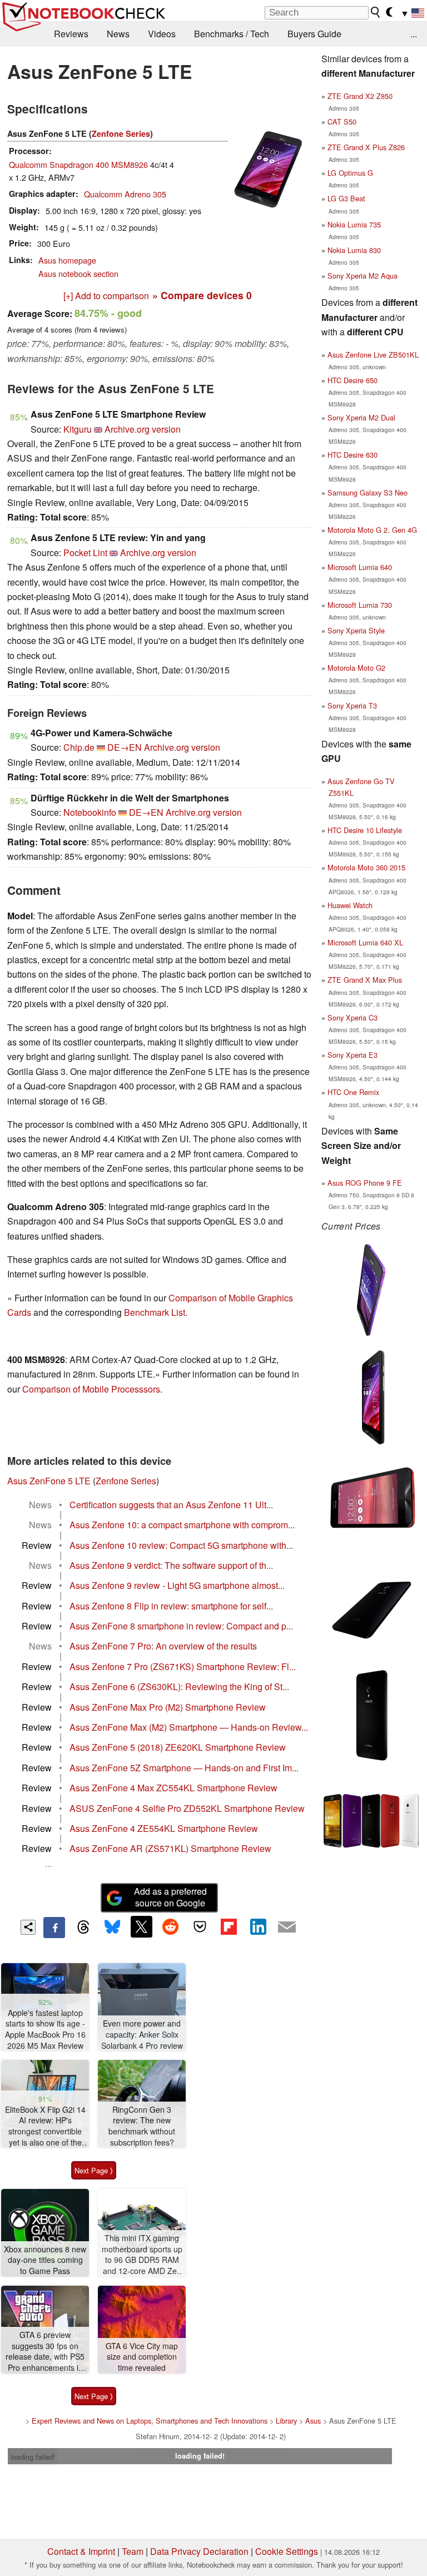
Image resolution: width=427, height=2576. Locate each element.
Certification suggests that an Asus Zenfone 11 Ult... (171, 1505)
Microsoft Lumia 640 (360, 567)
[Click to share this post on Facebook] (54, 1928)
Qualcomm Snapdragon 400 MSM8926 (78, 164)
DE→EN (125, 747)
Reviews (71, 34)
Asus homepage (67, 260)
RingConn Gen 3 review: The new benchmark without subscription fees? (142, 2126)
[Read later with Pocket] (200, 1926)
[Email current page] (287, 1928)
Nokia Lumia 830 (354, 250)
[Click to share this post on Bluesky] (112, 1928)
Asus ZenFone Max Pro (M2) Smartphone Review (168, 1707)
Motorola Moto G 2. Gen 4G (372, 530)
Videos (162, 34)
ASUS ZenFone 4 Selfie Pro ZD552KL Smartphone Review (187, 1808)
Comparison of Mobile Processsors (91, 1389)
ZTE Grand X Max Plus (365, 980)
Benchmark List (155, 1312)
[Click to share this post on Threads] (83, 1928)
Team (133, 2551)
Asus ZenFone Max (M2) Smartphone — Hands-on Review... (189, 1727)
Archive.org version (143, 429)
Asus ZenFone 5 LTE (49, 1481)
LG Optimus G (350, 173)
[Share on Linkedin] (258, 1926)
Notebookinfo (90, 812)
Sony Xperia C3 (352, 1017)
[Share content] (28, 1927)
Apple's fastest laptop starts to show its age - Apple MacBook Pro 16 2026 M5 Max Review (45, 2029)
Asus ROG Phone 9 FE (365, 1183)
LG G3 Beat (346, 198)
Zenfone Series (121, 133)
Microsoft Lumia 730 (360, 605)
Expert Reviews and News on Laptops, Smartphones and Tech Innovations (150, 2421)
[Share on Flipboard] (229, 1926)
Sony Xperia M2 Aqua (363, 276)
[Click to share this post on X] (141, 1926)
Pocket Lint (85, 553)
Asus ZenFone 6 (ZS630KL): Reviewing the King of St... (179, 1686)
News (118, 34)
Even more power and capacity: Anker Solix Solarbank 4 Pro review (142, 2034)
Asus (313, 2421)
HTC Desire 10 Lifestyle (365, 830)
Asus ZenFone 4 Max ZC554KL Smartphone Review (173, 1788)
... (414, 34)
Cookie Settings (287, 2551)
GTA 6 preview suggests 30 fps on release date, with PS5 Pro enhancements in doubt (45, 2352)
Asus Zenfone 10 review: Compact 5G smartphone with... (181, 1545)
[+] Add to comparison (106, 296)
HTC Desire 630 (352, 455)
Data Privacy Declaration (199, 2551)
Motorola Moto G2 (356, 668)
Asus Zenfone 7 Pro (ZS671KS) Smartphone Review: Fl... (183, 1666)
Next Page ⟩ (94, 2170)
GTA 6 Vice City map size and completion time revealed (142, 2357)
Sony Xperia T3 (352, 705)
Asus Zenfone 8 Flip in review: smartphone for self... (171, 1606)
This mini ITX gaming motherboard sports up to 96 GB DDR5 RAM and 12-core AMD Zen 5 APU (142, 2255)
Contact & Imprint (81, 2551)
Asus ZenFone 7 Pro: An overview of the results (163, 1646)
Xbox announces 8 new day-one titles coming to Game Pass (45, 2260)
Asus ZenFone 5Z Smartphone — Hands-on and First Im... (184, 1768)
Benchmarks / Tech (232, 34)
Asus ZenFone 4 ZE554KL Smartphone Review (164, 1828)
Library (286, 2421)
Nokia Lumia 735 (354, 224)
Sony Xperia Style (356, 630)
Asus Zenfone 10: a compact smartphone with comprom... (182, 1525)
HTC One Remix (353, 1092)
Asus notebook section (78, 273)
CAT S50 (342, 122)
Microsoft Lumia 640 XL (365, 942)
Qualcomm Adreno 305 (125, 194)
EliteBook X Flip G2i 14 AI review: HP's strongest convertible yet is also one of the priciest (45, 2126)
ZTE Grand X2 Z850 (360, 96)
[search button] (376, 12)
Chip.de (79, 747)
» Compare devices (202, 295)
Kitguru (78, 429)
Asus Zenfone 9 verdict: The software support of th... (171, 1565)
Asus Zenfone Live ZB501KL (373, 355)
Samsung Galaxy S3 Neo (368, 492)
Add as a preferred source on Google (170, 1897)
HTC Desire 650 (352, 380)
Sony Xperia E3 (352, 1055)
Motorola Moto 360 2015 (366, 867)
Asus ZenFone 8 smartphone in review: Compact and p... (181, 1626)
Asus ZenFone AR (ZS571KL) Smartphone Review (170, 1848)
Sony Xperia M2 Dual (361, 417)
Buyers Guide (314, 34)
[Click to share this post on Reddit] (171, 1926)
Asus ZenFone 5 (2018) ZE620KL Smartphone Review (178, 1747)
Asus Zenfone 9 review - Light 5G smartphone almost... (177, 1585)
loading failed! (33, 2457)
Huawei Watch (350, 905)
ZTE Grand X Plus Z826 (366, 147)
